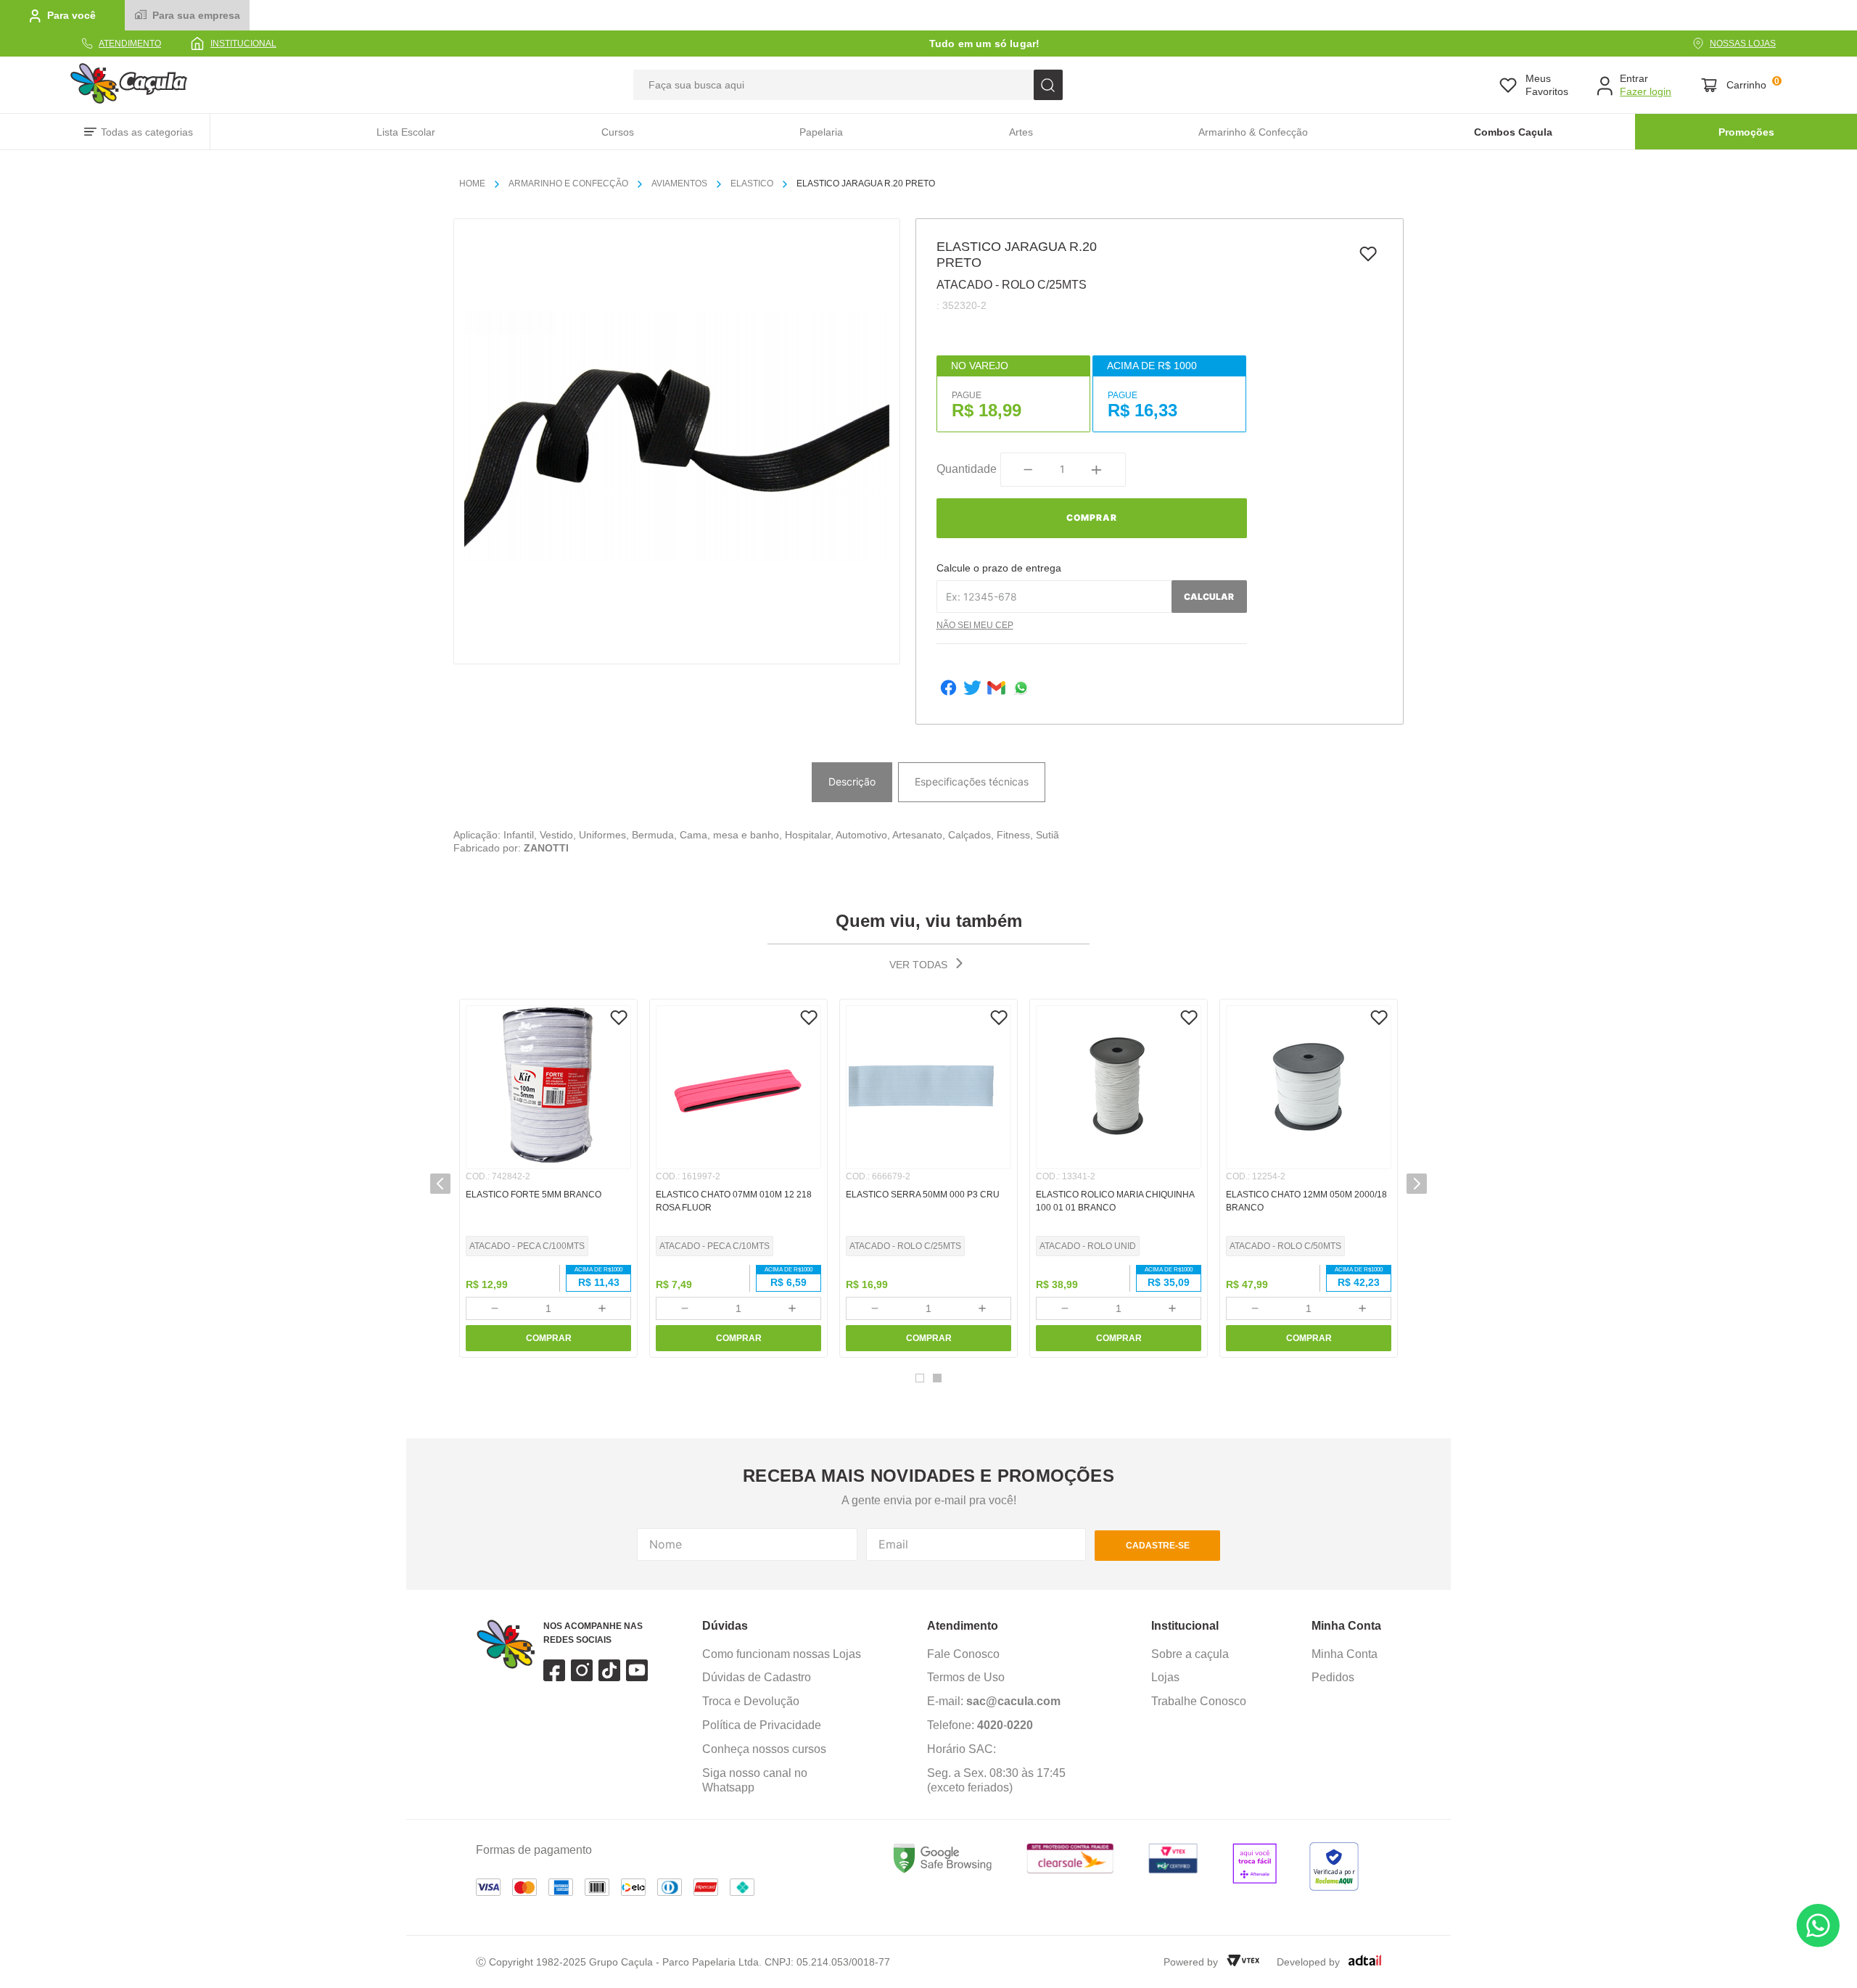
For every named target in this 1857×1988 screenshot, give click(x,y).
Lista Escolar (406, 132)
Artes (1021, 132)
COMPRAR (549, 1338)
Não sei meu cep (975, 625)
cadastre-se (1158, 1546)
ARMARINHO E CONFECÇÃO (568, 183)
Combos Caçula (1513, 132)
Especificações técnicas (972, 781)
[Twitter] (972, 689)
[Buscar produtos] (1048, 85)
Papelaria (821, 132)
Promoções (1746, 132)
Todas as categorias (147, 132)
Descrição (852, 781)
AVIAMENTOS (679, 183)
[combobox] (848, 85)
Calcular (1209, 597)
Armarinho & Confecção (1253, 132)
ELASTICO (752, 183)
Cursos (618, 132)
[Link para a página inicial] (478, 184)
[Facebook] (948, 689)
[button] (440, 1184)
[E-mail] (996, 689)
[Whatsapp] (1021, 689)
